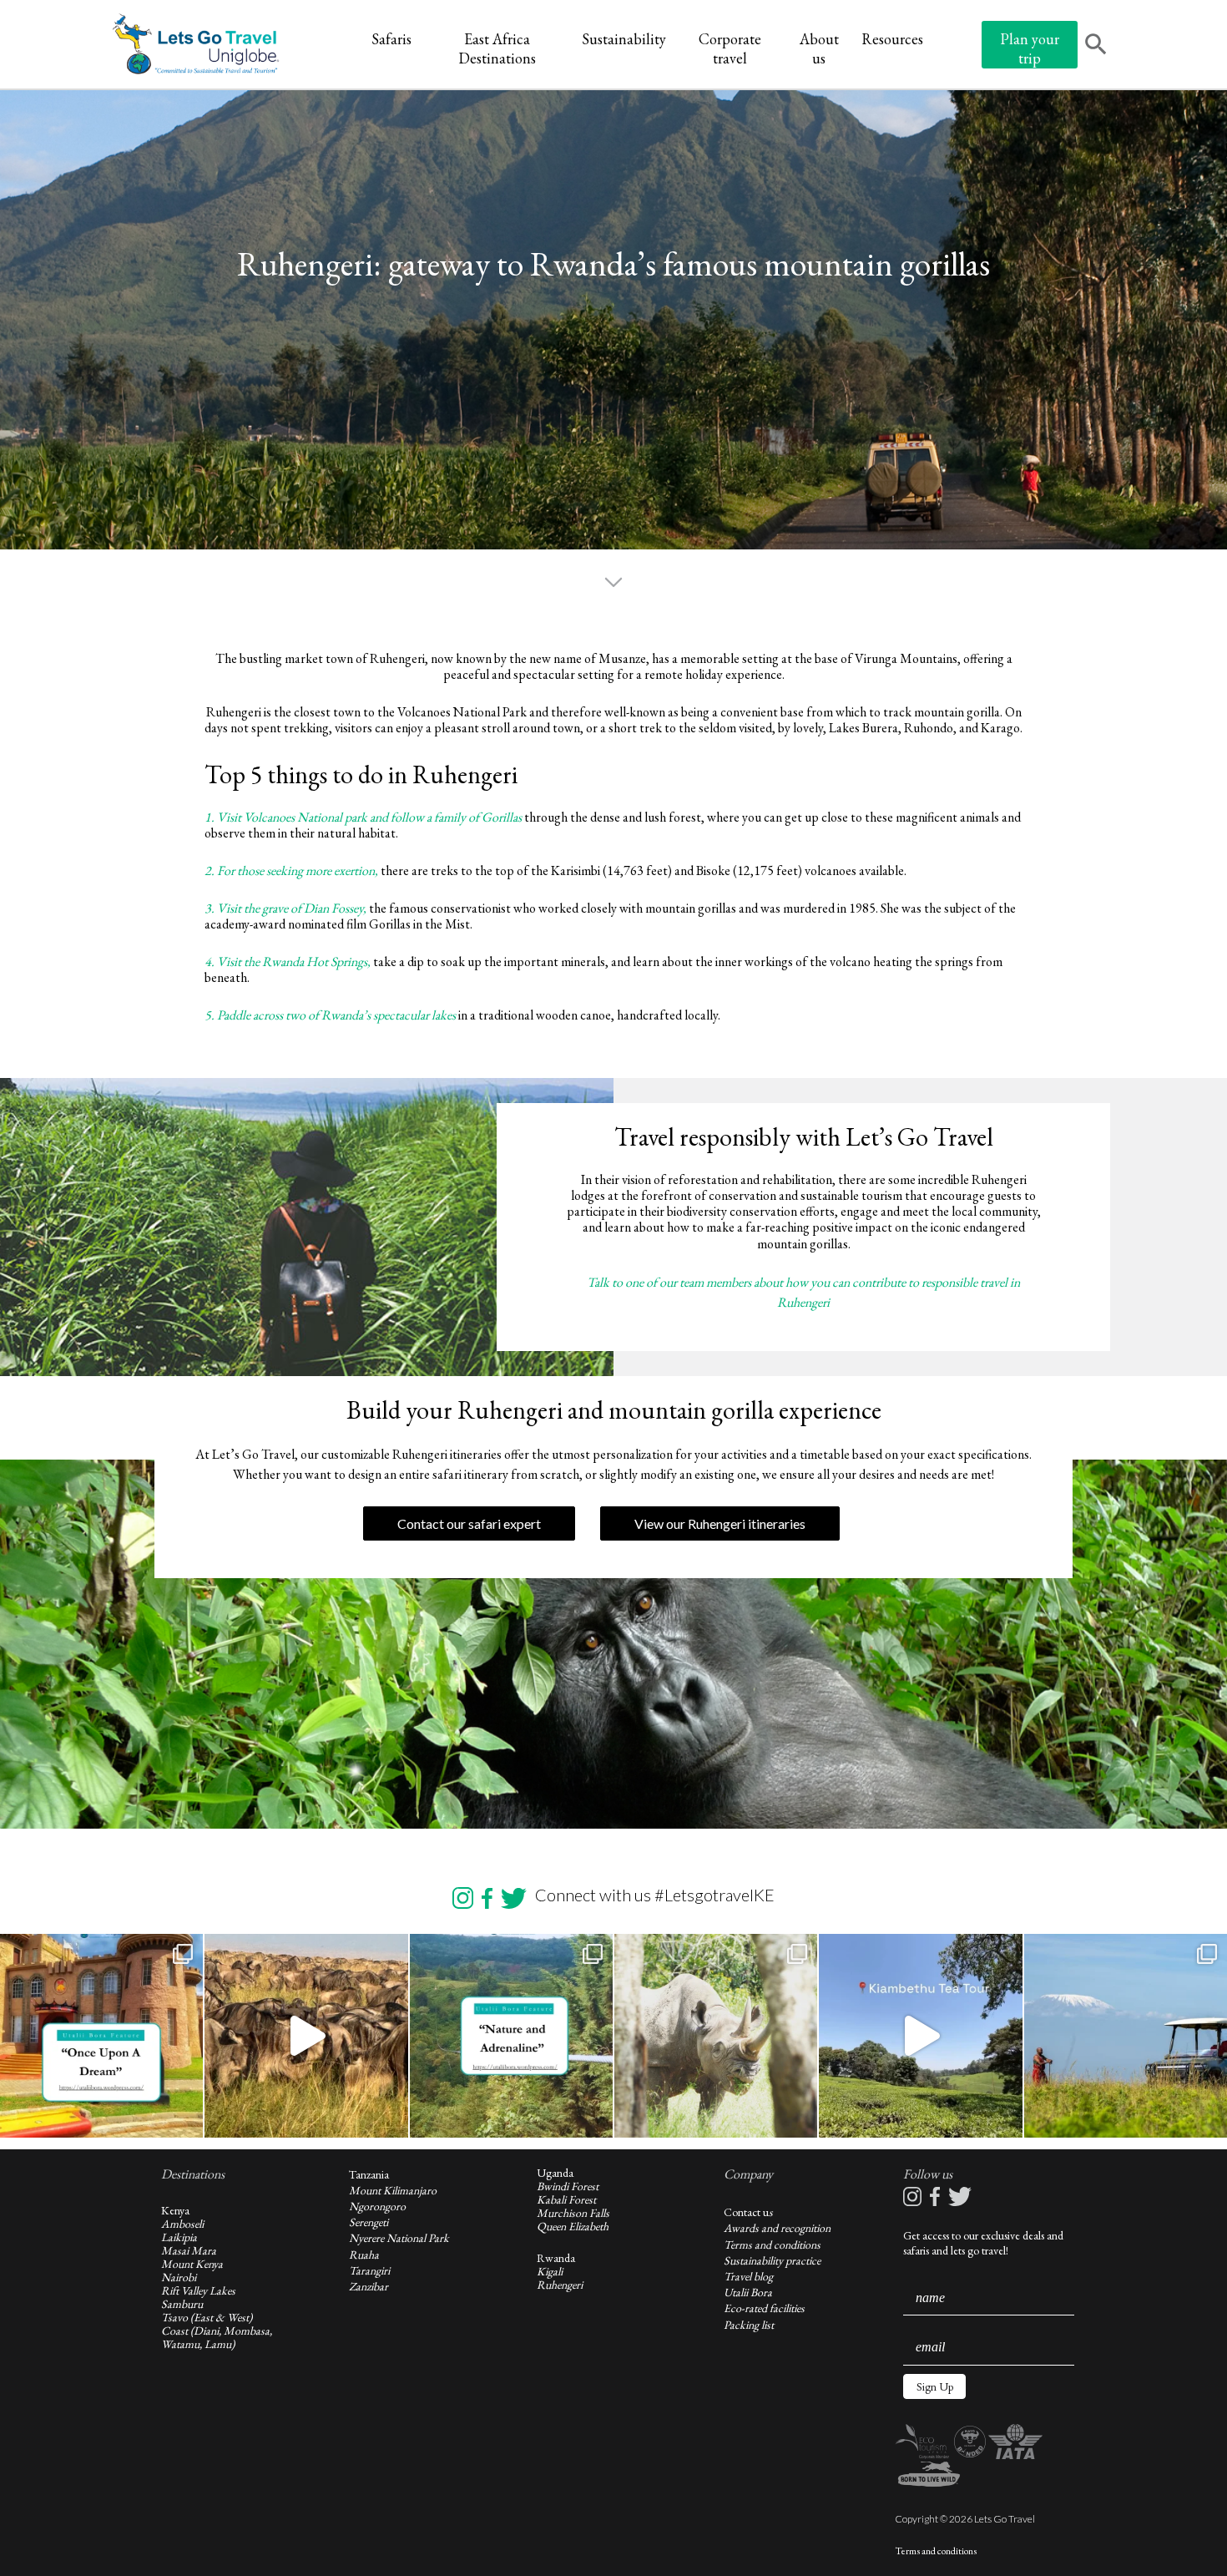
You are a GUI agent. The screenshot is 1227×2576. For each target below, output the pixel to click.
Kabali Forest (566, 2199)
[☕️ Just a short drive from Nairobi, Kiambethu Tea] (920, 2035)
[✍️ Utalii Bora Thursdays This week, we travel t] (101, 2035)
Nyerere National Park (399, 2238)
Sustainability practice (772, 2260)
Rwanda (556, 2258)
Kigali (550, 2271)
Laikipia (179, 2237)
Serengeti (369, 2222)
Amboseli (182, 2224)
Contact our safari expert (469, 1523)
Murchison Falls (573, 2213)
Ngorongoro (377, 2206)
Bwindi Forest (568, 2186)
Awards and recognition (777, 2228)
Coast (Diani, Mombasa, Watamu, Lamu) (217, 2337)
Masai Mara (189, 2250)
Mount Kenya (192, 2264)
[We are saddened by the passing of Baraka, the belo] (716, 2035)
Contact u (746, 2212)
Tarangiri (369, 2270)
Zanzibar (369, 2286)
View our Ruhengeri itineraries (720, 1523)
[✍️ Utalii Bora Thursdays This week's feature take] (511, 2035)
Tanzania (369, 2174)
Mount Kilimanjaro (393, 2190)
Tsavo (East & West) (207, 2317)
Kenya (175, 2210)
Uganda (555, 2173)
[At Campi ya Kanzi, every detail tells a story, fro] (1126, 2035)
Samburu (182, 2304)
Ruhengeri (560, 2285)
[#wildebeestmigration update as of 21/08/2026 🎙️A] (306, 2035)
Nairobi (179, 2277)
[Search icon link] (1096, 46)
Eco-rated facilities (764, 2308)
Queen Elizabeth (573, 2226)
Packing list (749, 2325)
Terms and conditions (772, 2245)
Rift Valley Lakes (198, 2290)
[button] (934, 2386)
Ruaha (364, 2255)
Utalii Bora (748, 2292)
